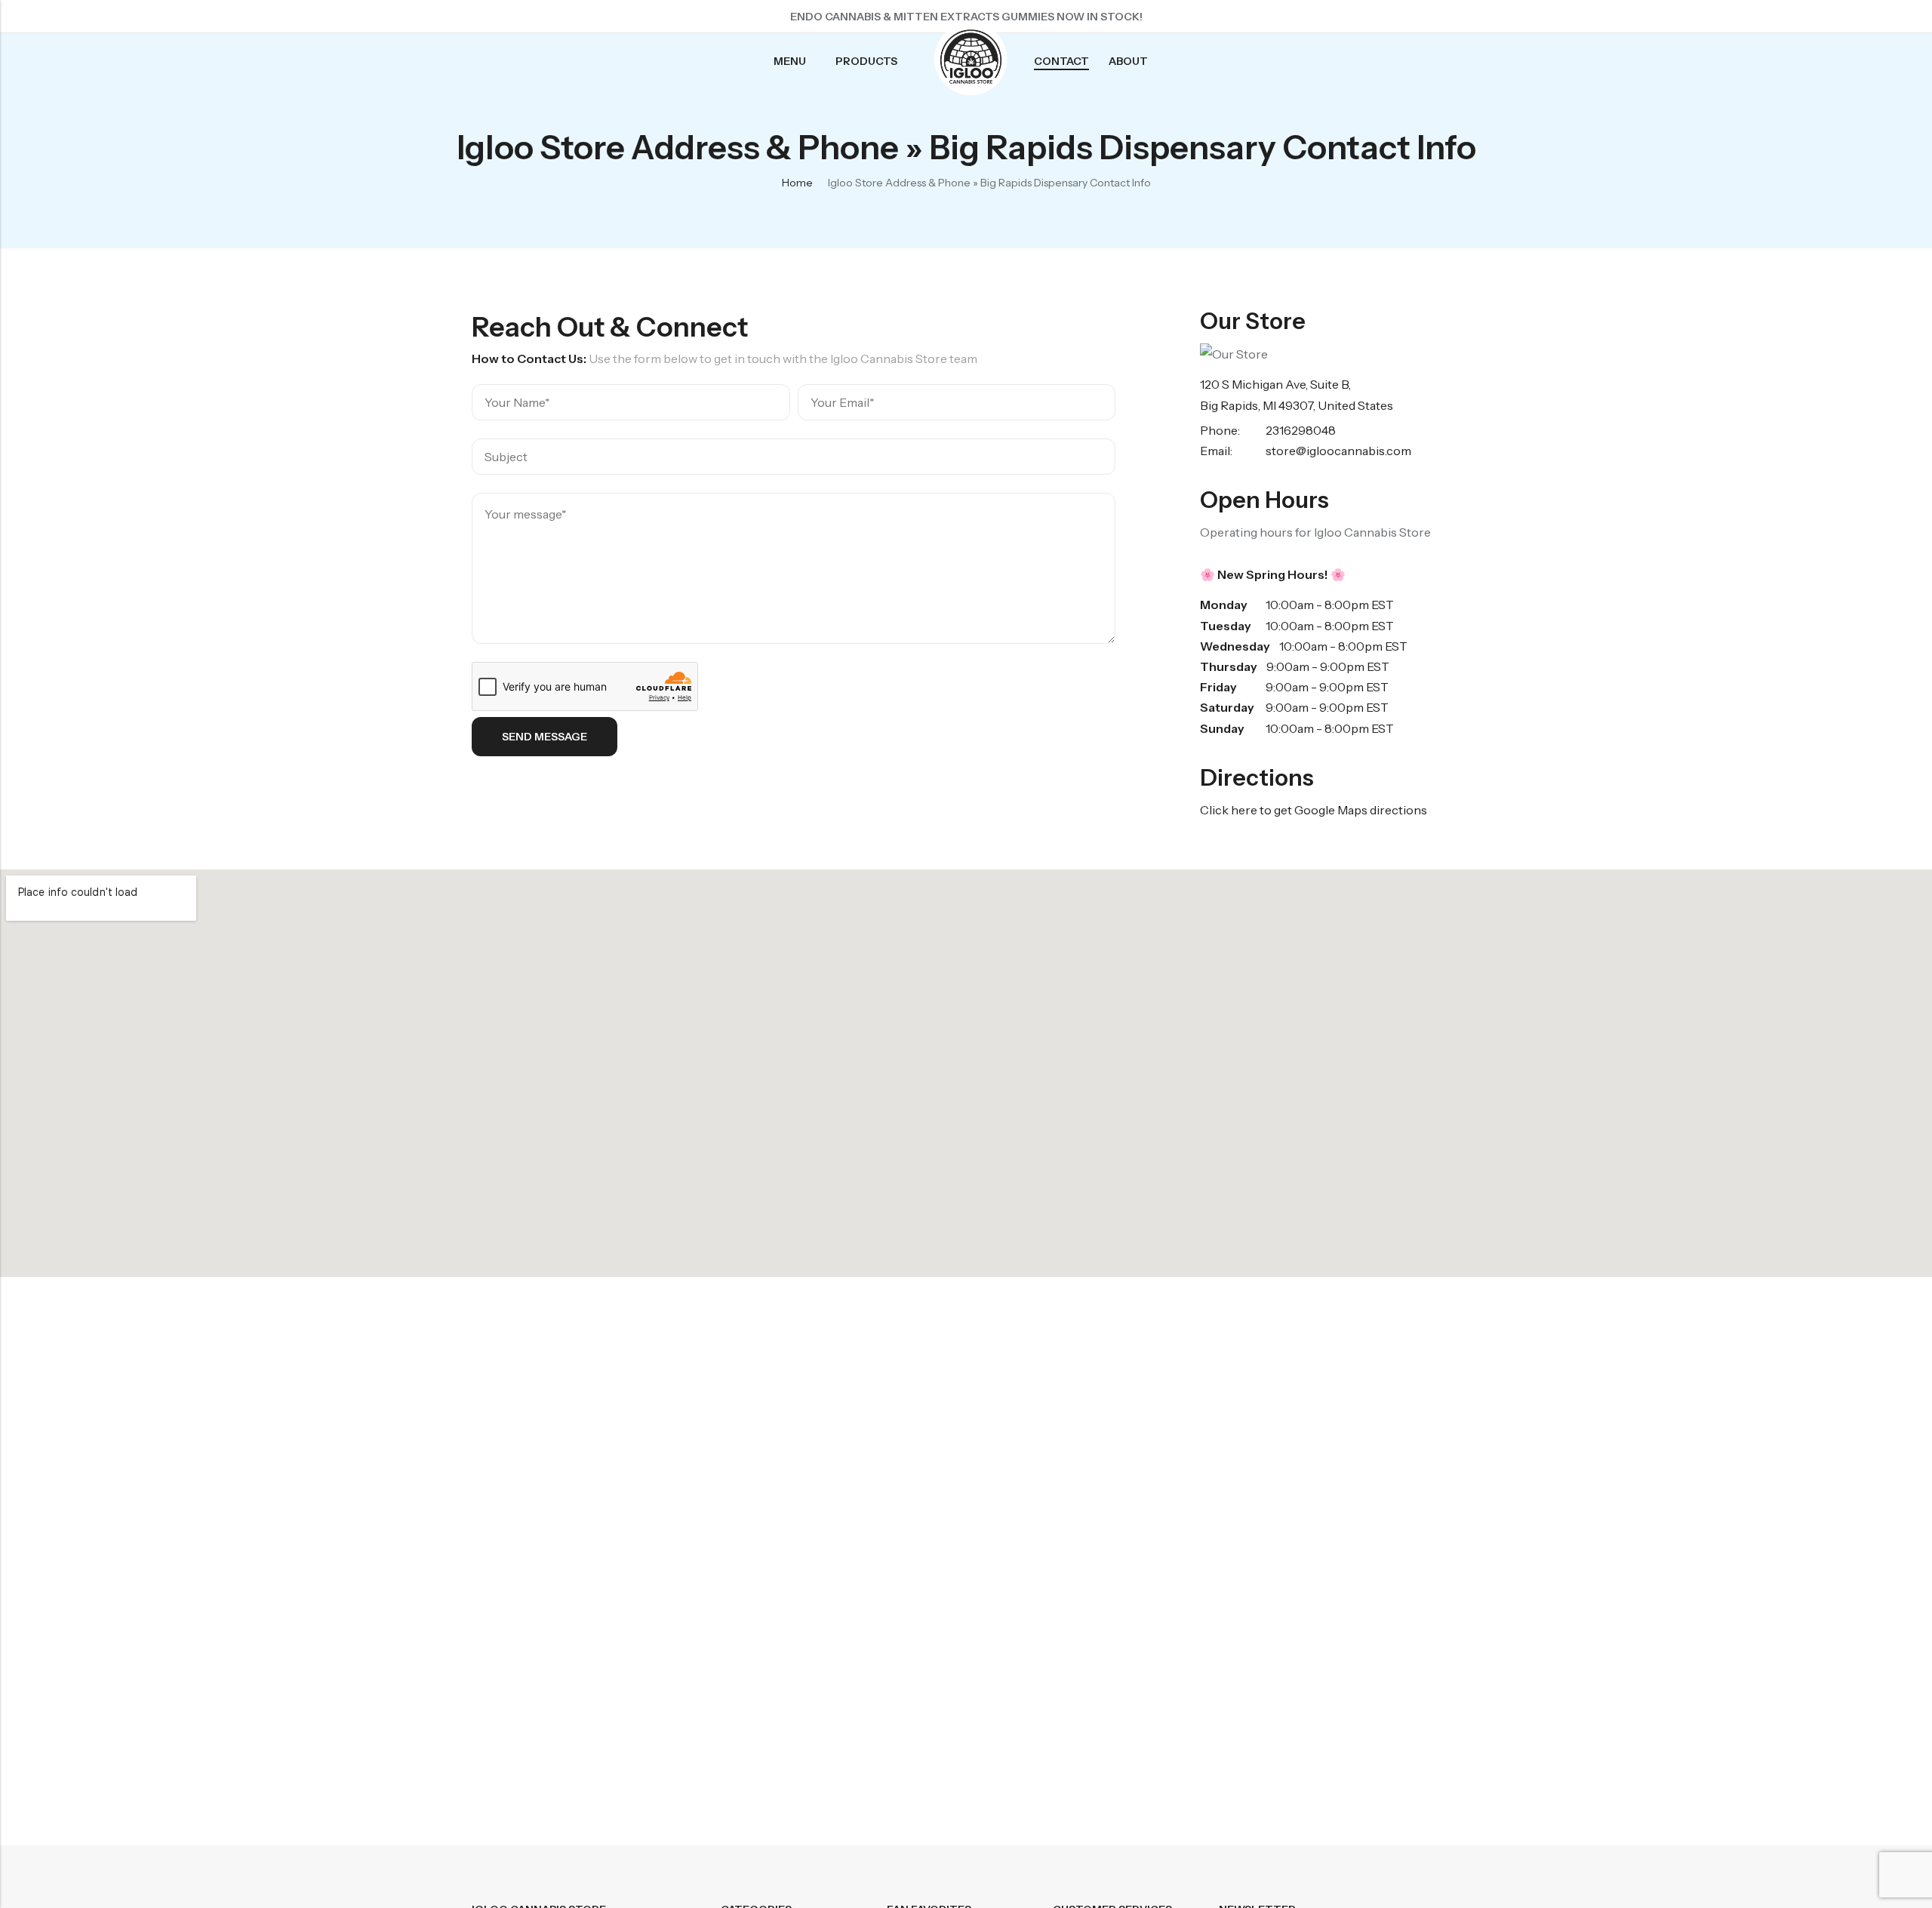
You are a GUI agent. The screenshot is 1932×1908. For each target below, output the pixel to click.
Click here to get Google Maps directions (1314, 810)
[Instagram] (1421, 17)
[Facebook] (1367, 17)
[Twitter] (1394, 17)
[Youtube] (1448, 17)
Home (797, 183)
